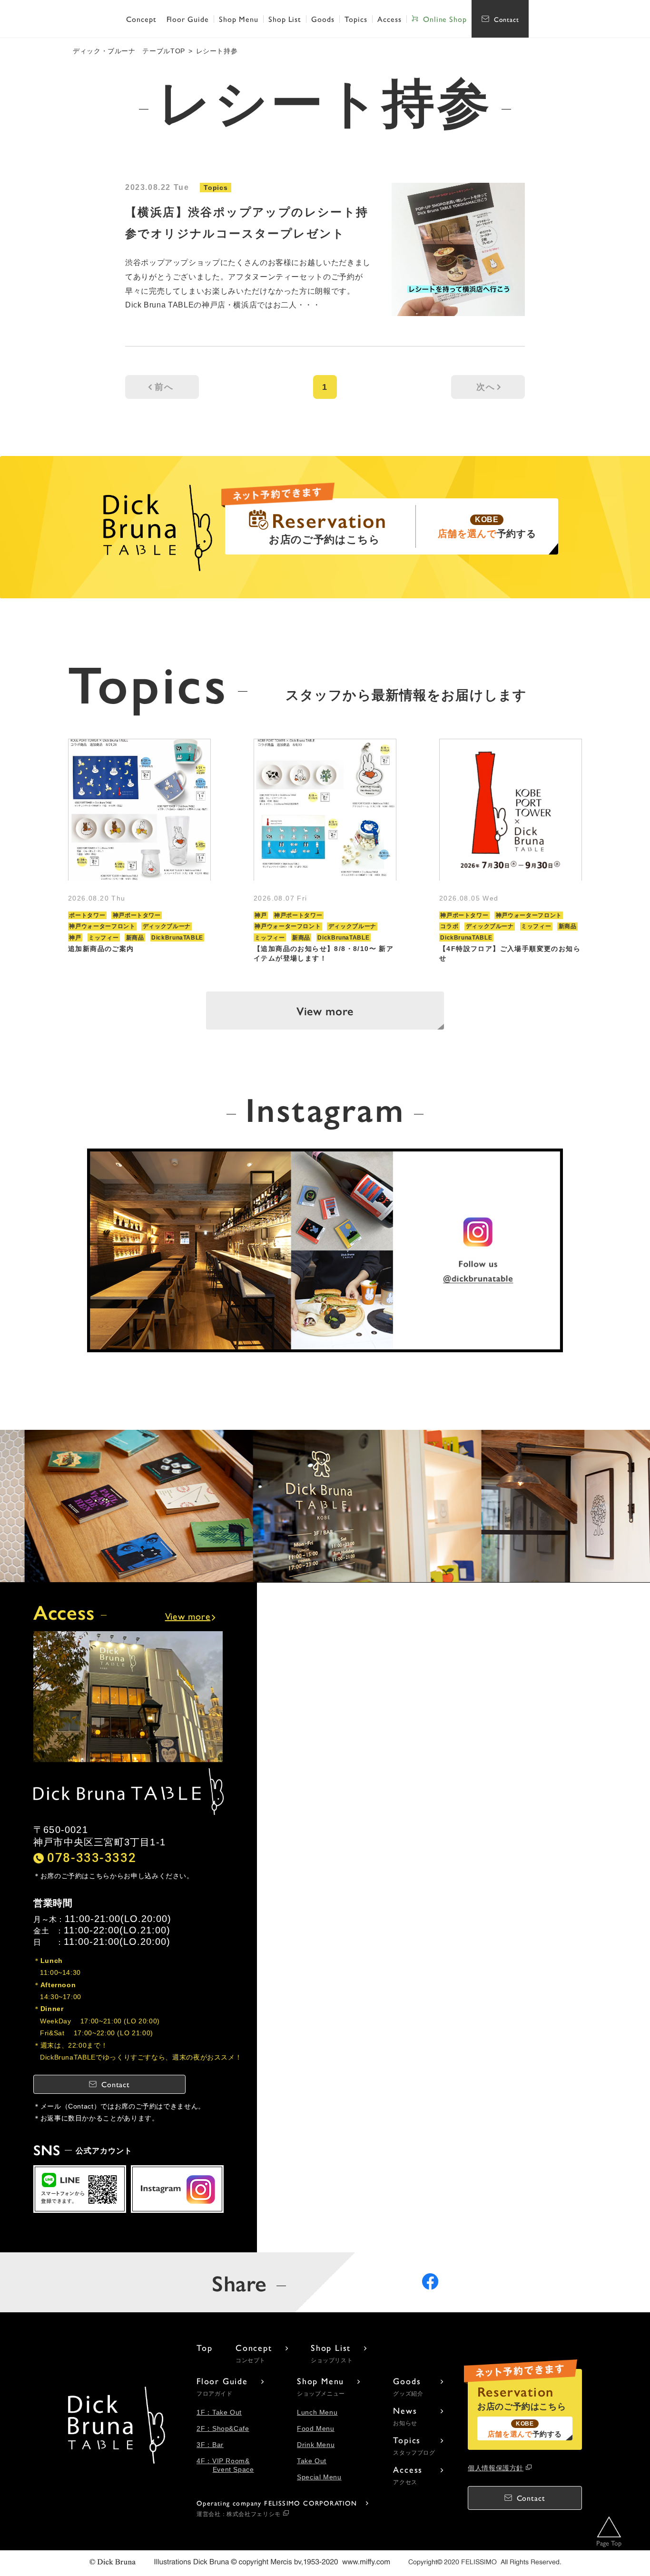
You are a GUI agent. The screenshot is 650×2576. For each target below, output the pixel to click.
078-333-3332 (92, 1857)
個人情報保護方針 (496, 2468)
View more (325, 1011)
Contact (507, 19)
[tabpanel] (139, 851)
